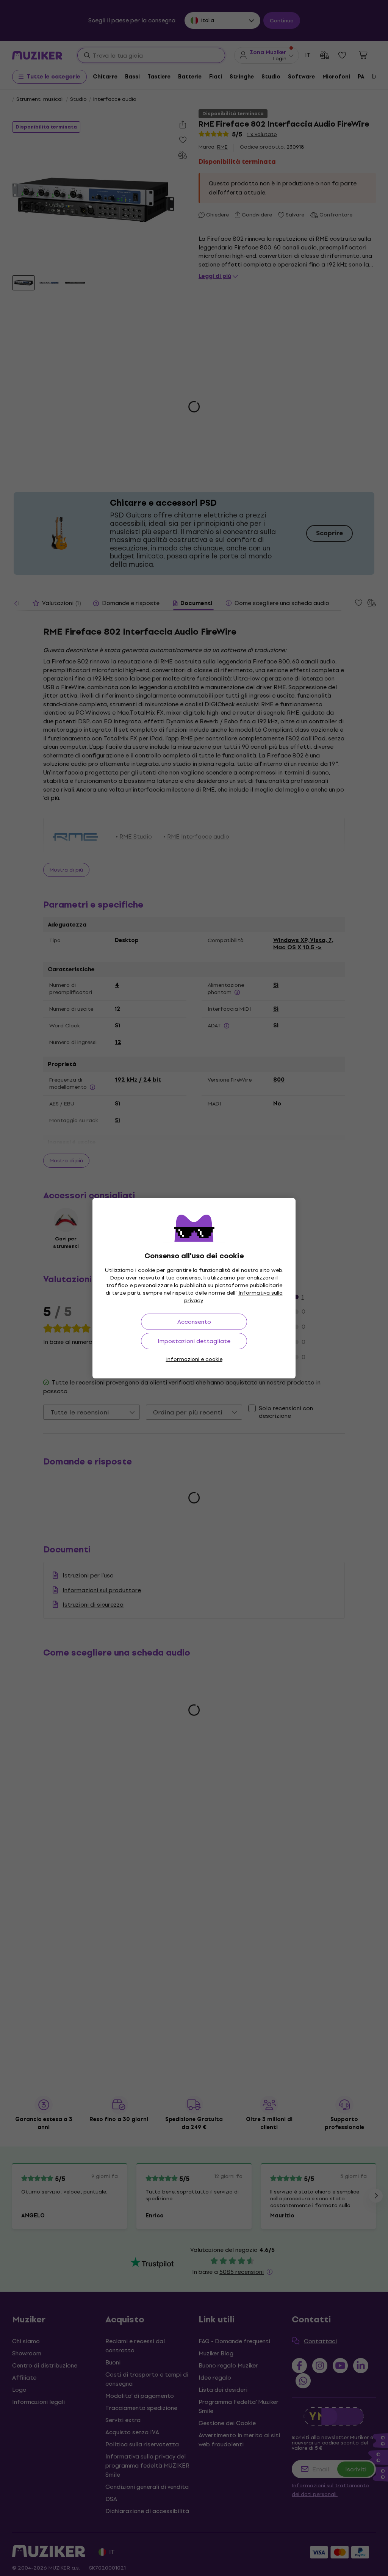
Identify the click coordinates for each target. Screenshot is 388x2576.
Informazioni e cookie (194, 1359)
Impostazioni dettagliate (194, 1341)
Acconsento (194, 1322)
